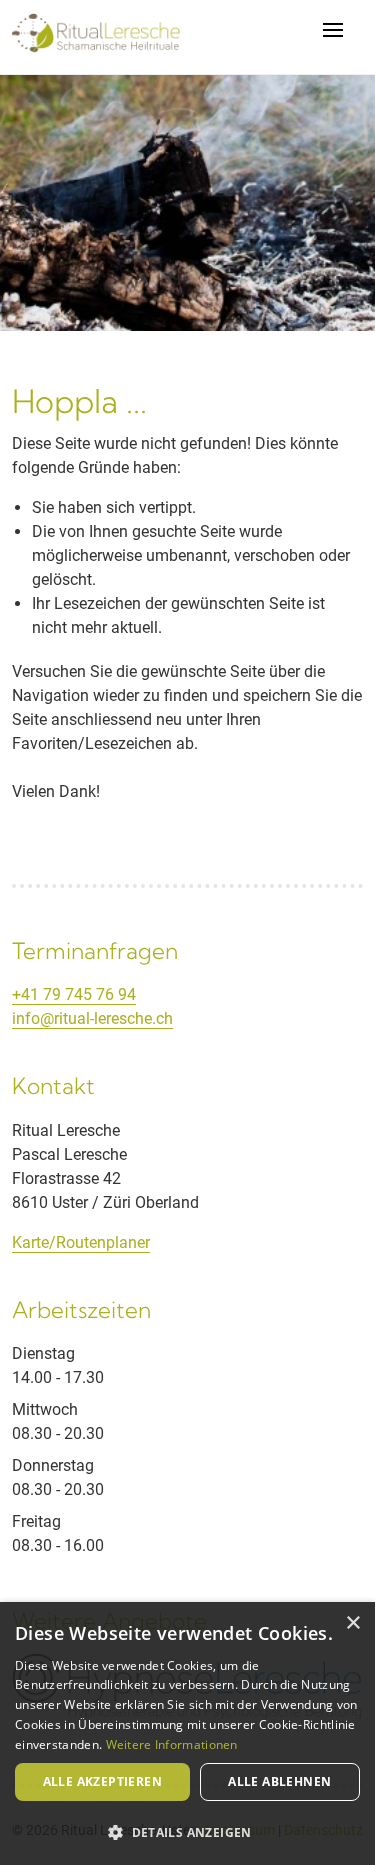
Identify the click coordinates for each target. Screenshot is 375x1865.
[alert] (187, 1733)
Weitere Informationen (172, 1744)
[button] (187, 1832)
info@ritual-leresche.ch (92, 1018)
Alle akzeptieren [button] (102, 1781)
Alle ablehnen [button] (279, 1781)
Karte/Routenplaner (81, 1242)
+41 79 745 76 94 (74, 994)
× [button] (352, 1623)
